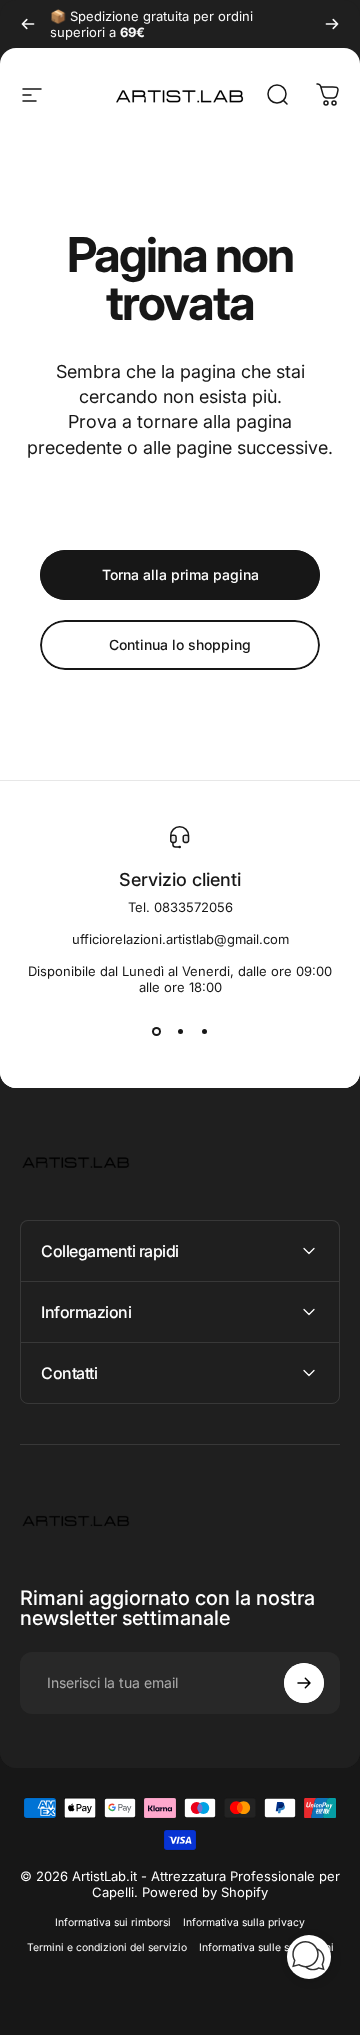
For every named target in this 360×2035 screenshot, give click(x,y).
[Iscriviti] (304, 1683)
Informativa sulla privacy (244, 1922)
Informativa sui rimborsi (113, 1922)
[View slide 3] (204, 1031)
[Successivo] (332, 24)
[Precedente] (28, 24)
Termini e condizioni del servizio (107, 1947)
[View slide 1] (156, 1031)
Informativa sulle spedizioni (266, 1947)
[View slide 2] (180, 1031)
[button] (309, 1957)
